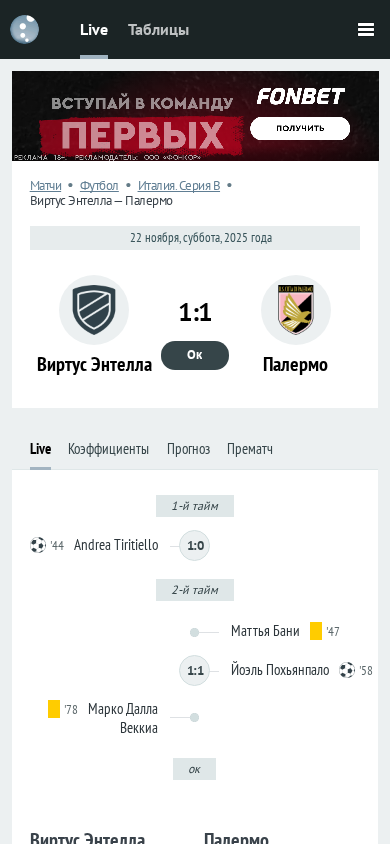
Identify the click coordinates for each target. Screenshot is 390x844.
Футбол (99, 185)
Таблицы (158, 29)
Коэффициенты (108, 448)
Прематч (250, 448)
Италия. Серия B (179, 185)
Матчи (46, 185)
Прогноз (188, 448)
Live (94, 29)
